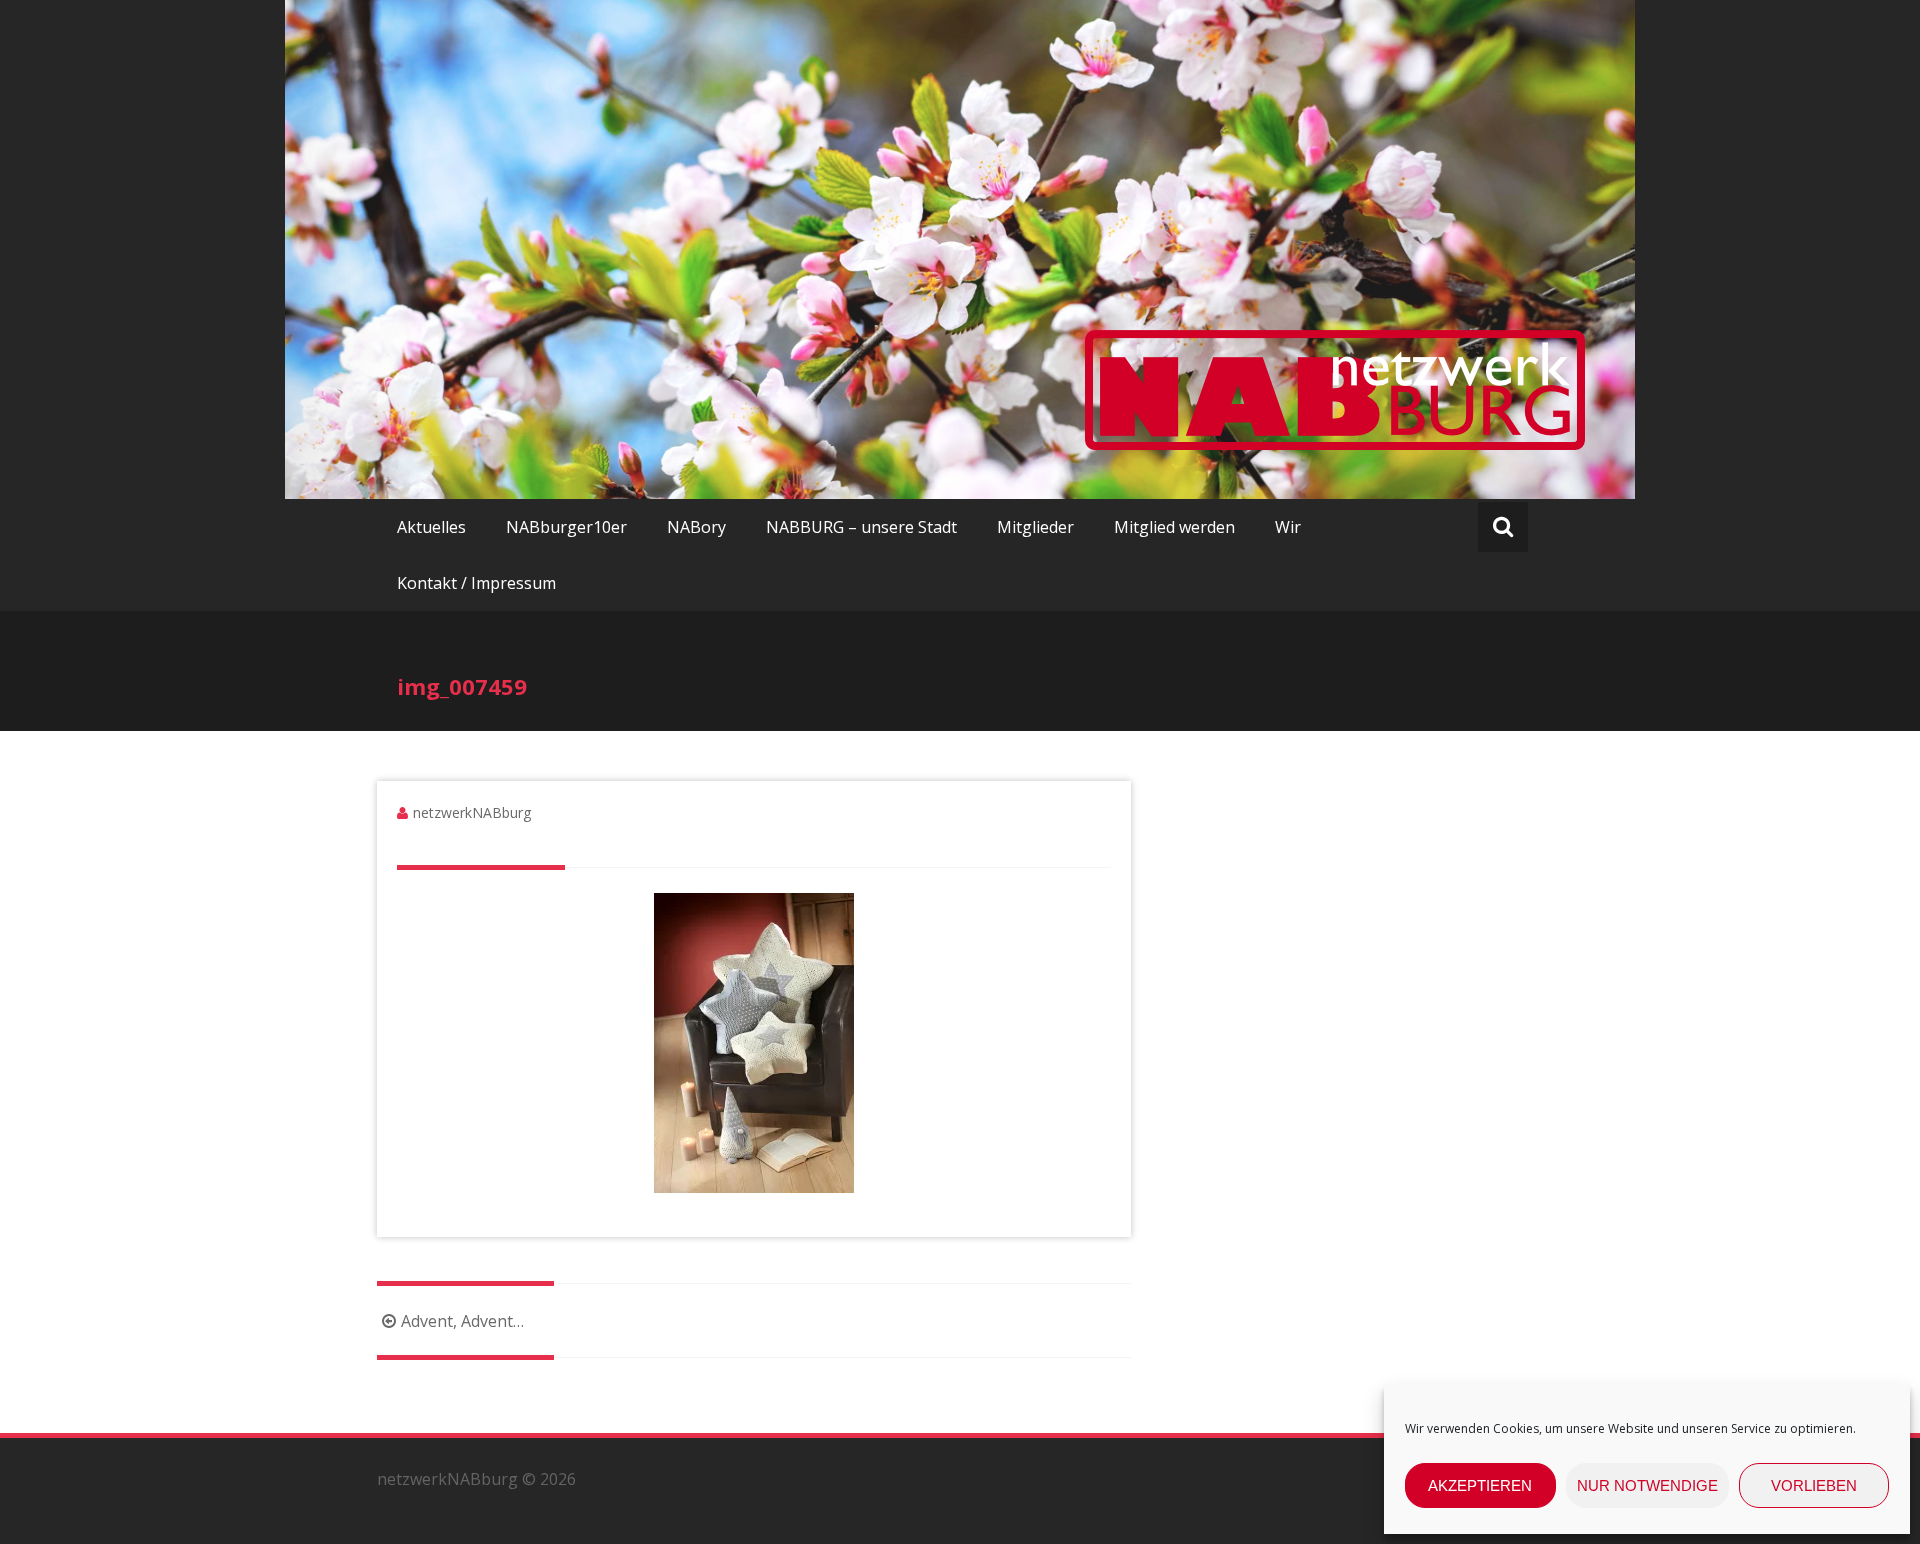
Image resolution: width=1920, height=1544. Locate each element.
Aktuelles (431, 527)
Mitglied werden (1174, 527)
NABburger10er (566, 527)
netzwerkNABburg (472, 812)
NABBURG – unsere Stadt (861, 527)
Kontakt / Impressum (476, 583)
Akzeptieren (1480, 1485)
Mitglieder (1035, 527)
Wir (1288, 527)
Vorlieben (1814, 1485)
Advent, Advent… (462, 1321)
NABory (696, 527)
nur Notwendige (1647, 1485)
